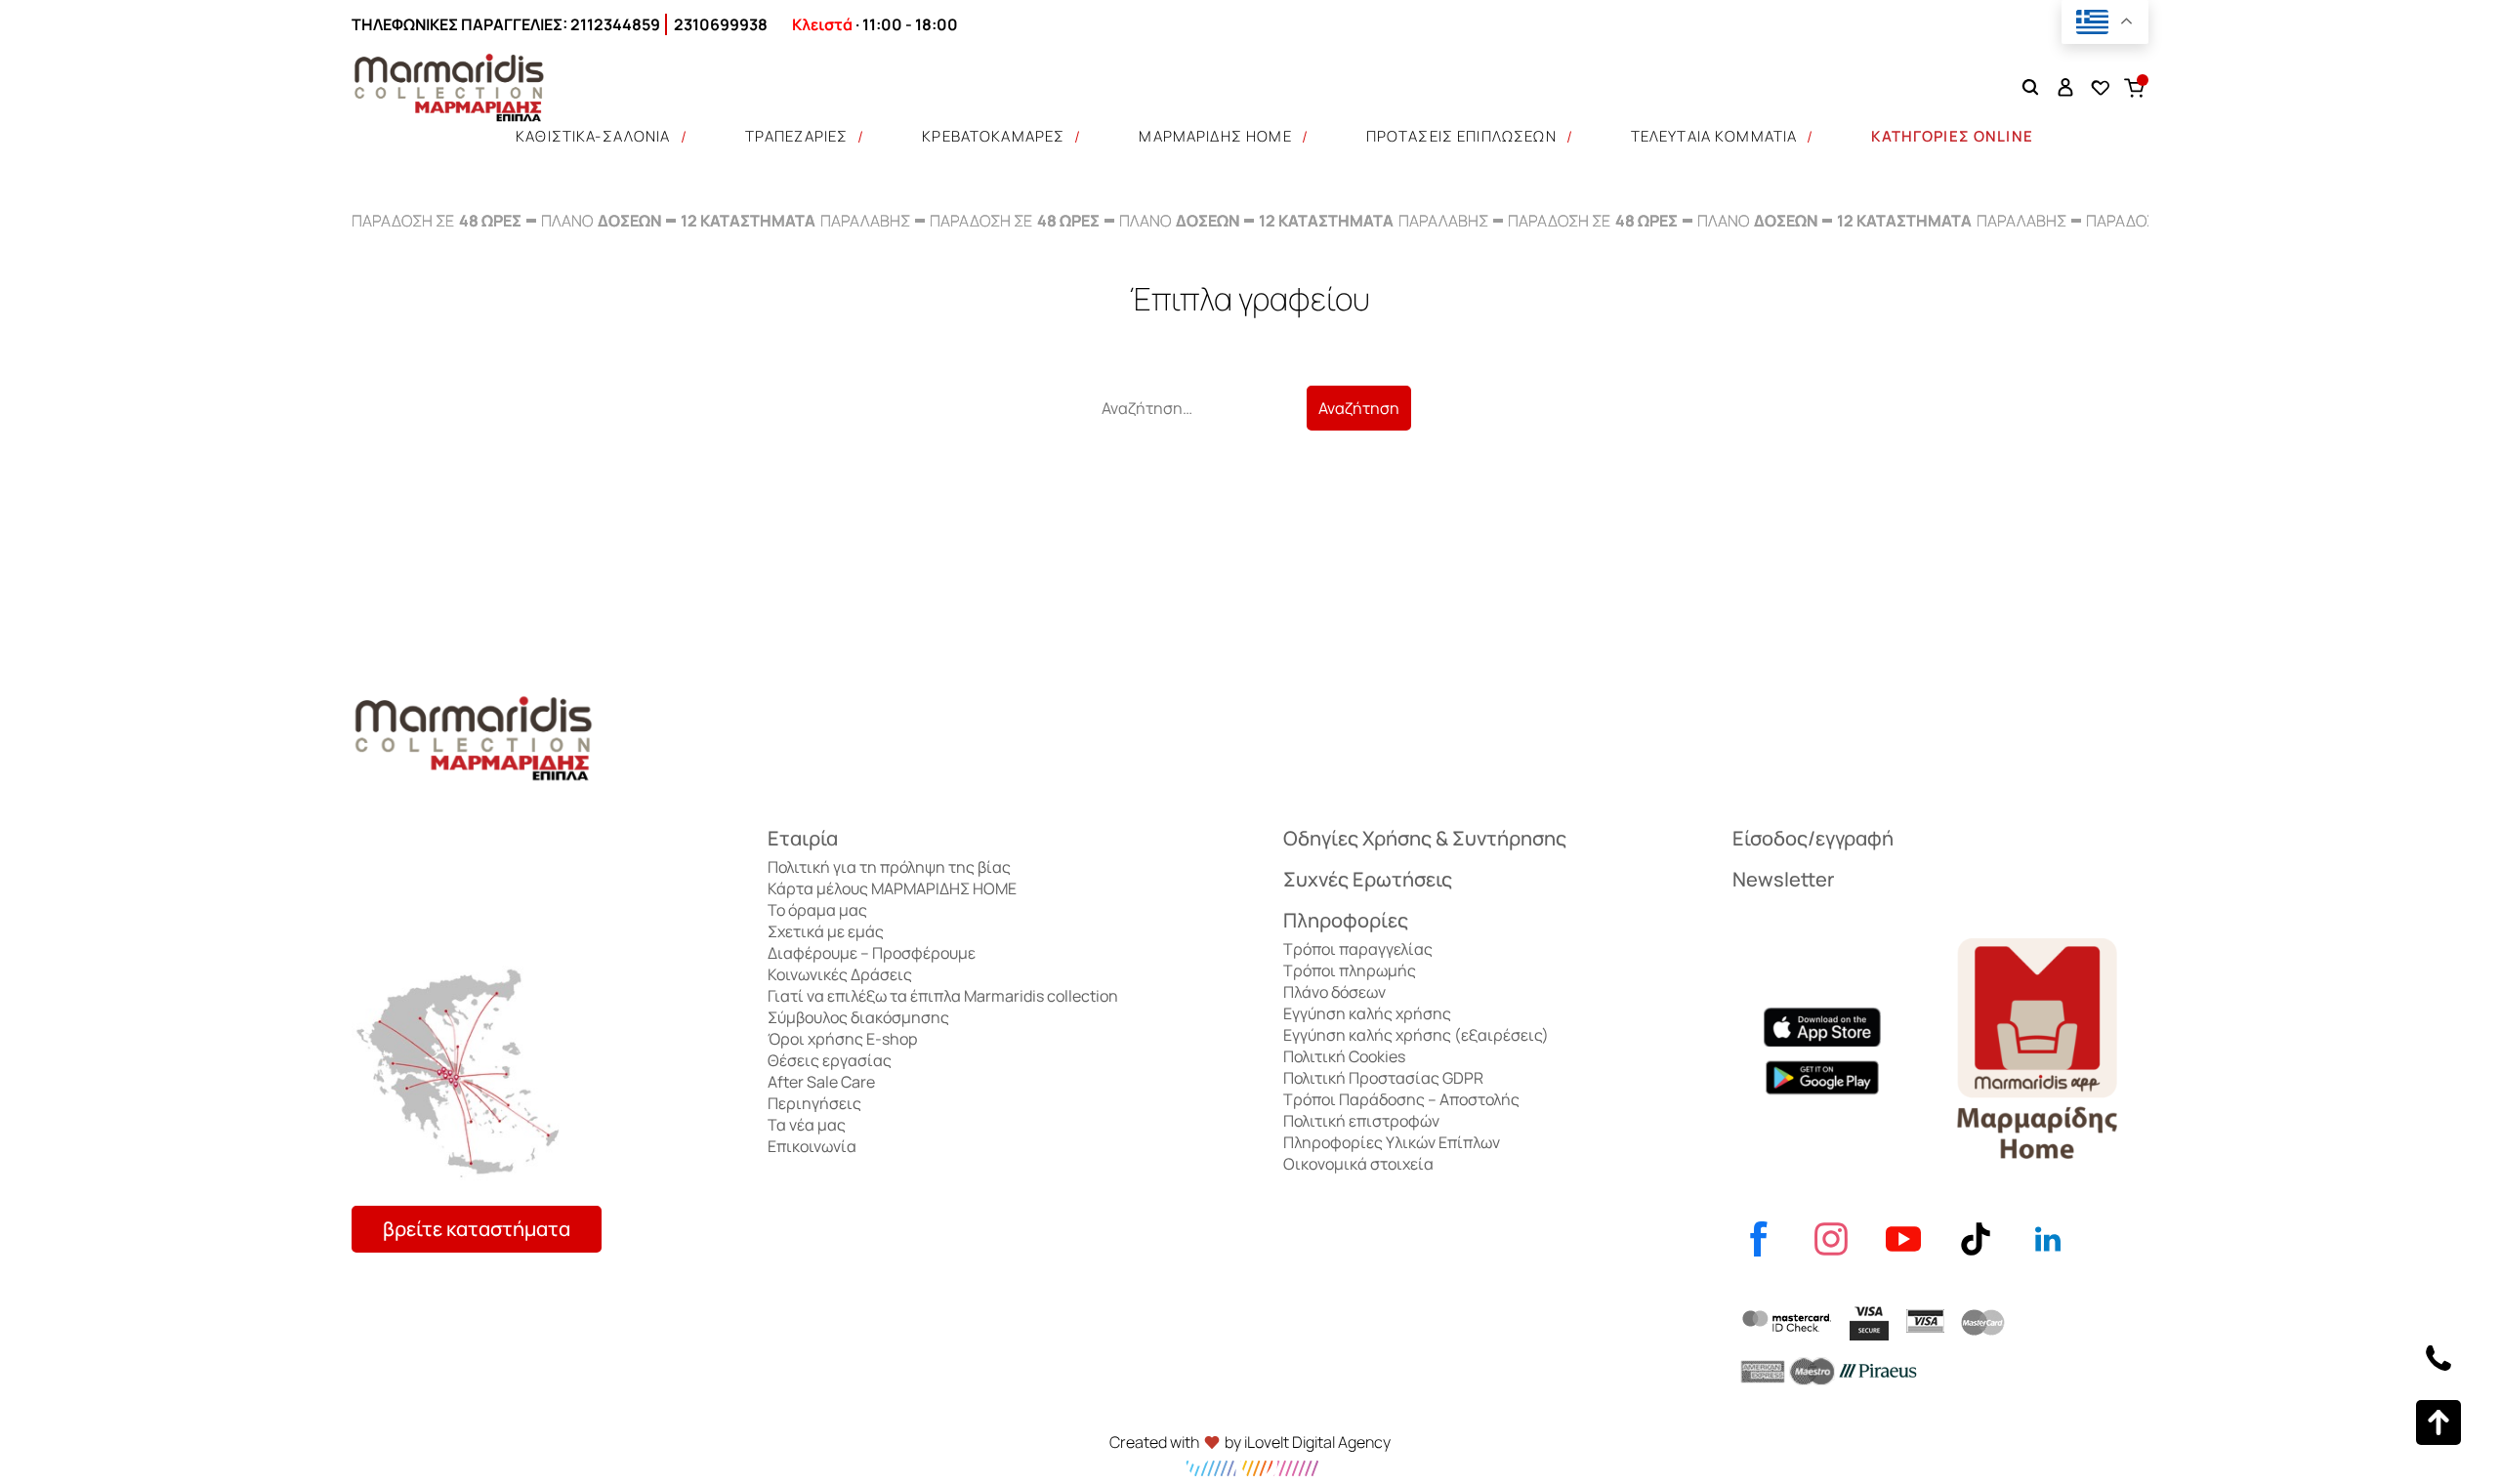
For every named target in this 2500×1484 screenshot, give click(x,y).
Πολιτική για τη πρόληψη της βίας (889, 867)
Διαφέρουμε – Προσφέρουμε (872, 953)
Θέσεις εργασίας (830, 1060)
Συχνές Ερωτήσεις (1368, 879)
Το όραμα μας (817, 910)
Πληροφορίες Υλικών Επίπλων (1392, 1142)
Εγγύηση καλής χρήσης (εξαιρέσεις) (1416, 1035)
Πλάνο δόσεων (1334, 992)
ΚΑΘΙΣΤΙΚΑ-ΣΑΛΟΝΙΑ (593, 136)
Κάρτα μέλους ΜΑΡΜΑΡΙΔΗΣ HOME (892, 888)
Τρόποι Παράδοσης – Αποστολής (1401, 1099)
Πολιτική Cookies (1344, 1056)
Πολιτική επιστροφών (1361, 1121)
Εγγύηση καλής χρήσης (1367, 1013)
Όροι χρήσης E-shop (842, 1039)
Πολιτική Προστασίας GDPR (1383, 1078)
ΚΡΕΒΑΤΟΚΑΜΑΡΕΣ (993, 136)
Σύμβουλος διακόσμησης (858, 1017)
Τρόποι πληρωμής (1350, 970)
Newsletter (1783, 879)
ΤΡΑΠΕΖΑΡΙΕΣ (797, 136)
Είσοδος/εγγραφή (1813, 838)
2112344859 (615, 24)
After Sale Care (821, 1082)
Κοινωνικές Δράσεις (840, 974)
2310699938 (721, 24)
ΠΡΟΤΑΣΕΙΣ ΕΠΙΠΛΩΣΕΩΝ (1461, 136)
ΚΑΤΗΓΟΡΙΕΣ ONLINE (1952, 136)
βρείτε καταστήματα (477, 1229)
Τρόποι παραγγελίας (1358, 949)
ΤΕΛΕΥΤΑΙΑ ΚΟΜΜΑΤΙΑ (1714, 136)
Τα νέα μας (807, 1125)
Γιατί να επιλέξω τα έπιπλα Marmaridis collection (943, 996)
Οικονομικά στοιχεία (1358, 1164)
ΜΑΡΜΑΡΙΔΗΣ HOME (1215, 136)
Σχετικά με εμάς (826, 931)
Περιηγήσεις (814, 1103)
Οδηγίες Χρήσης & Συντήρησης (1425, 838)
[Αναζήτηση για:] (1198, 408)
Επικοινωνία (812, 1146)
